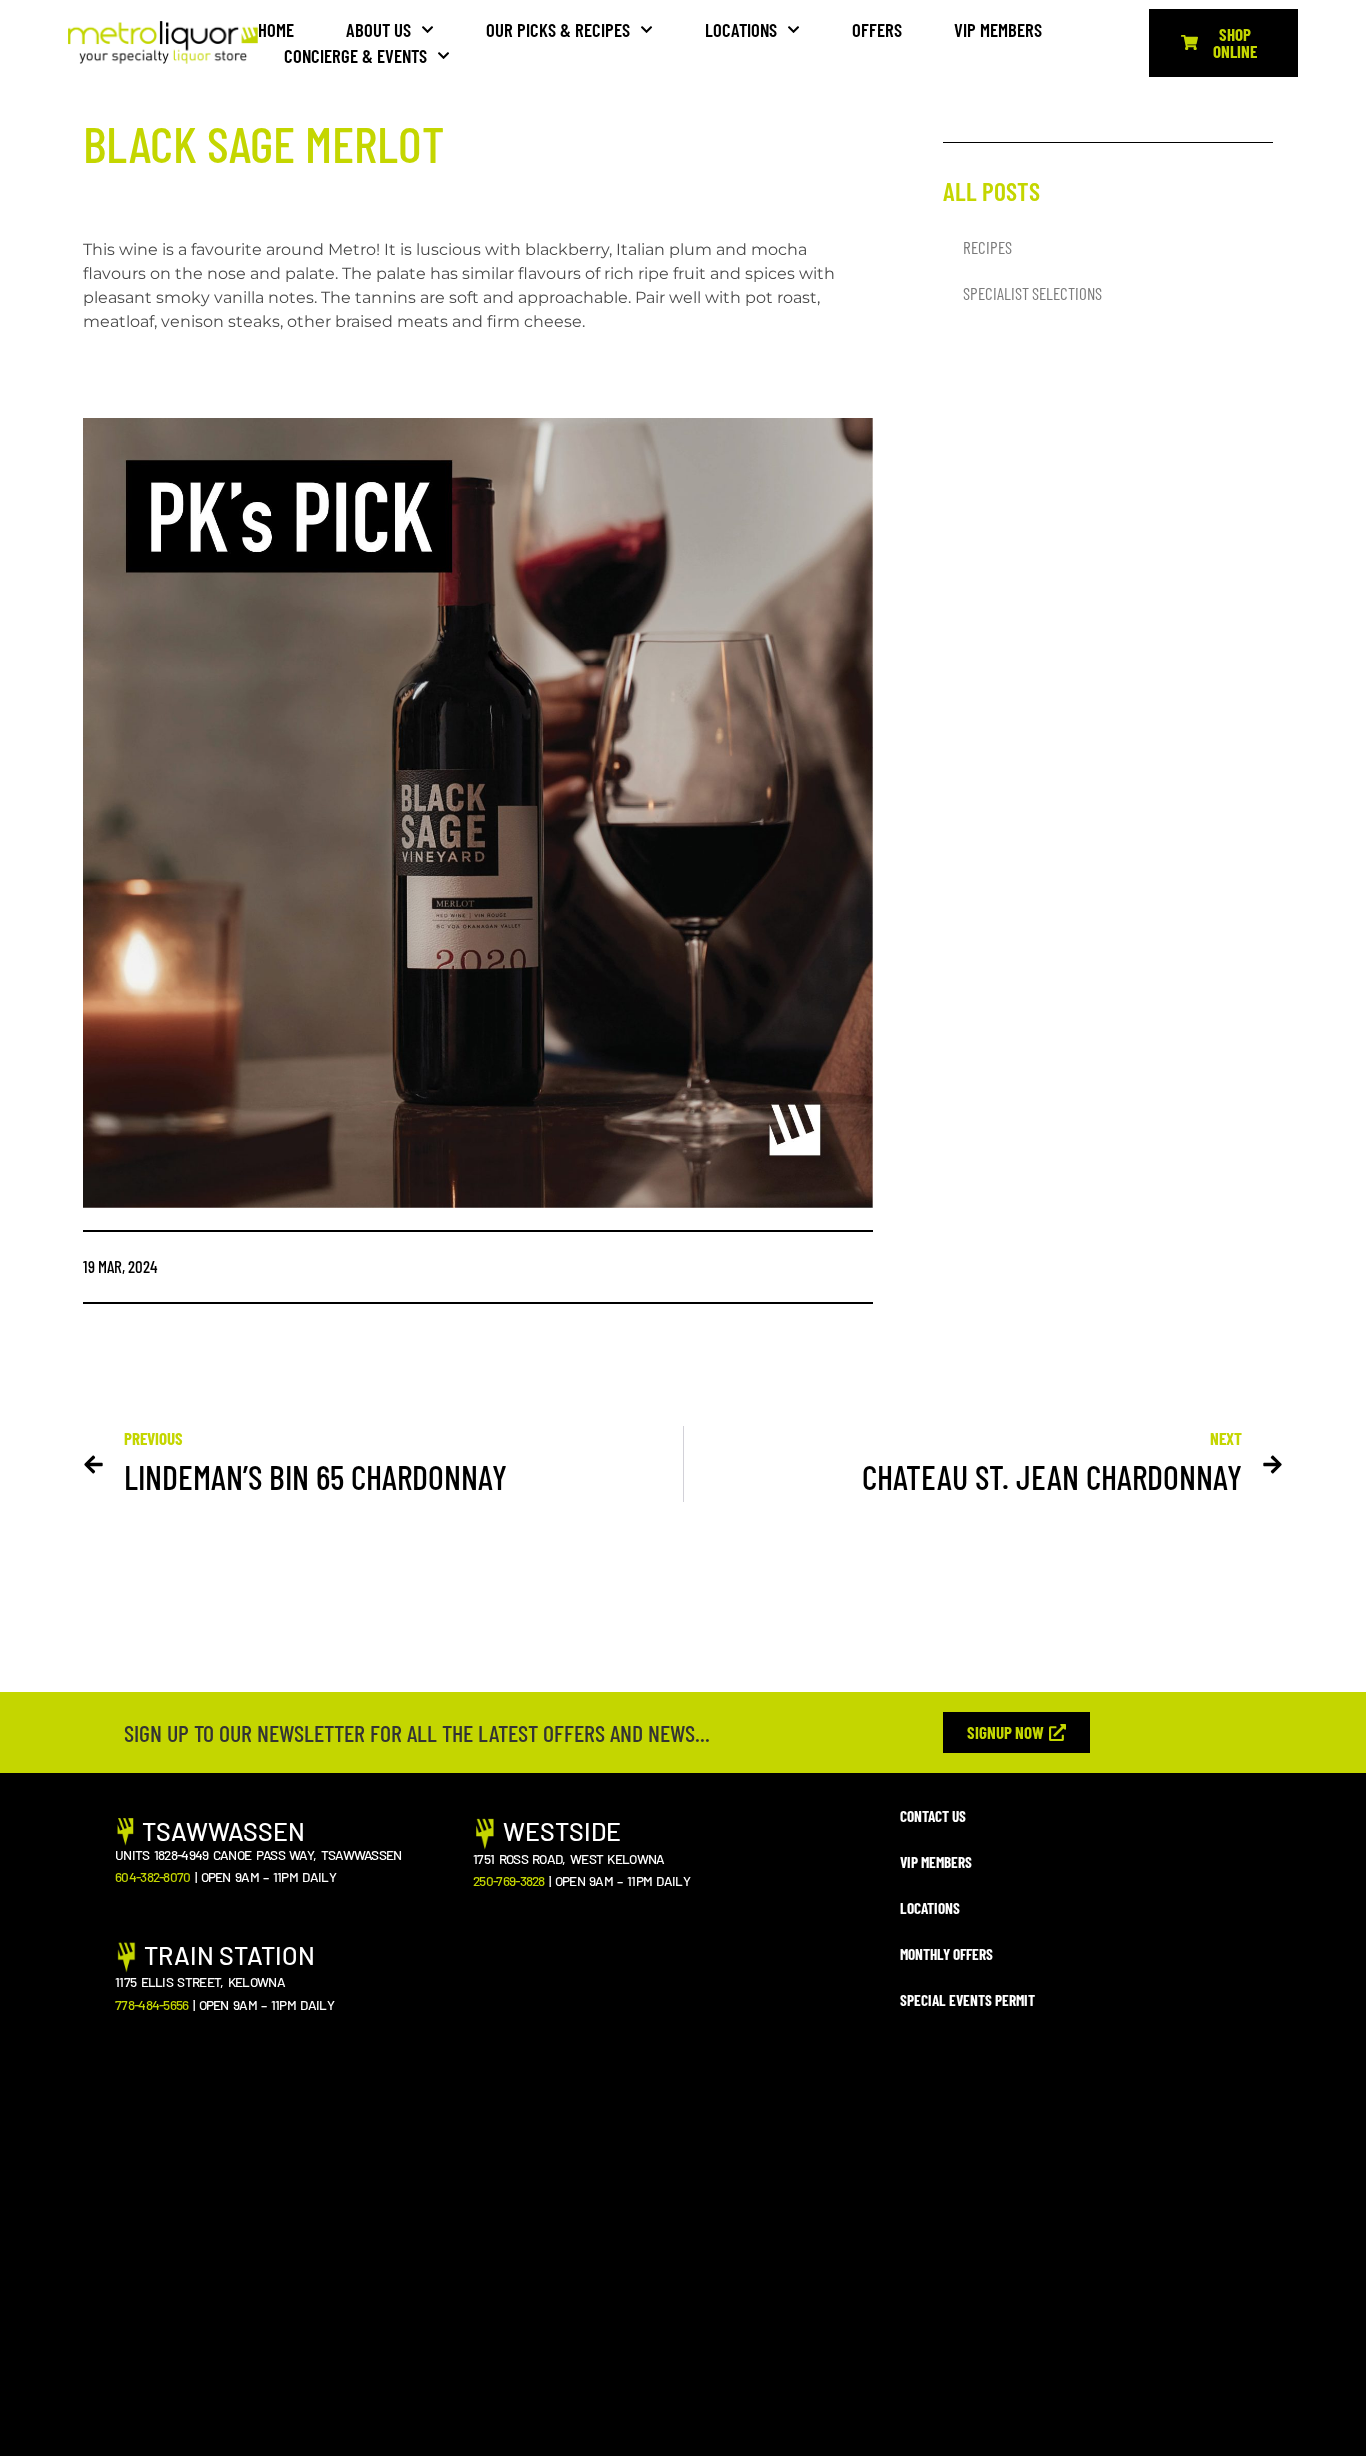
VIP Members (998, 29)
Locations (741, 29)
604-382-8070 (153, 1876)
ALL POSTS (991, 190)
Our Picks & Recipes (558, 29)
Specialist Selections (1032, 293)
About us (378, 29)
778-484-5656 (152, 2004)
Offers (877, 29)
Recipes (987, 247)
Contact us (933, 1816)
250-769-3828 (509, 1880)
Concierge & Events (355, 55)
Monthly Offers (946, 1954)
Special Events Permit (967, 2000)
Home (276, 29)
